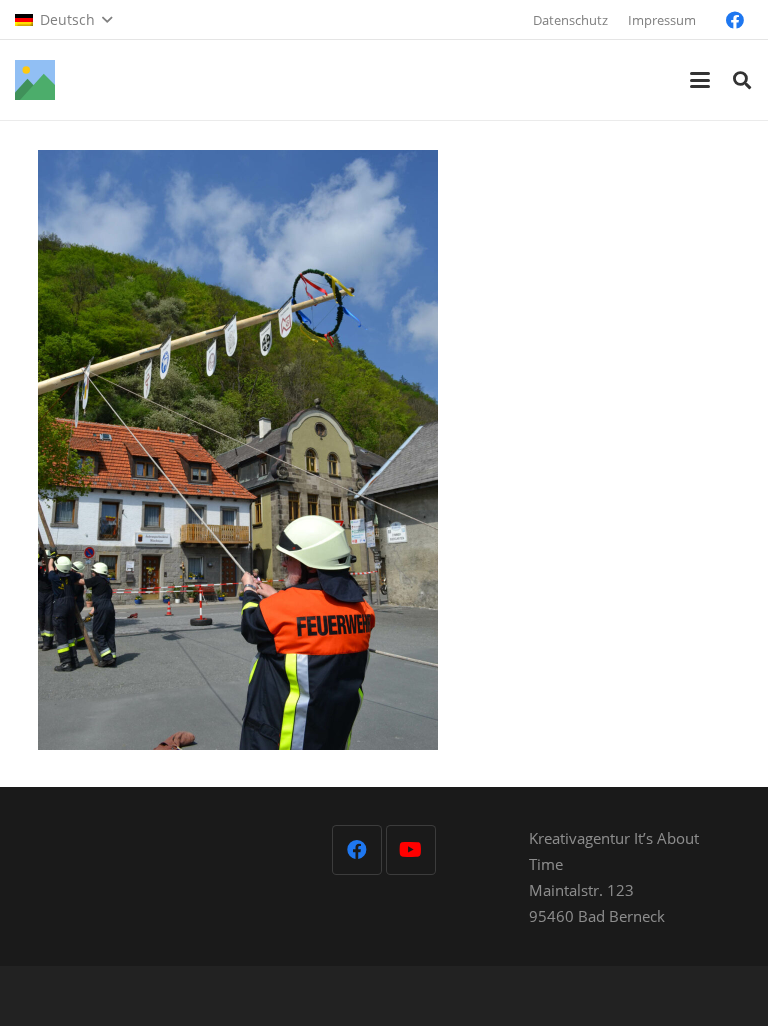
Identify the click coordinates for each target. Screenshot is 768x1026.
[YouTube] (411, 850)
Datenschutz (570, 20)
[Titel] (35, 80)
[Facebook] (735, 20)
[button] (63, 20)
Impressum (662, 20)
